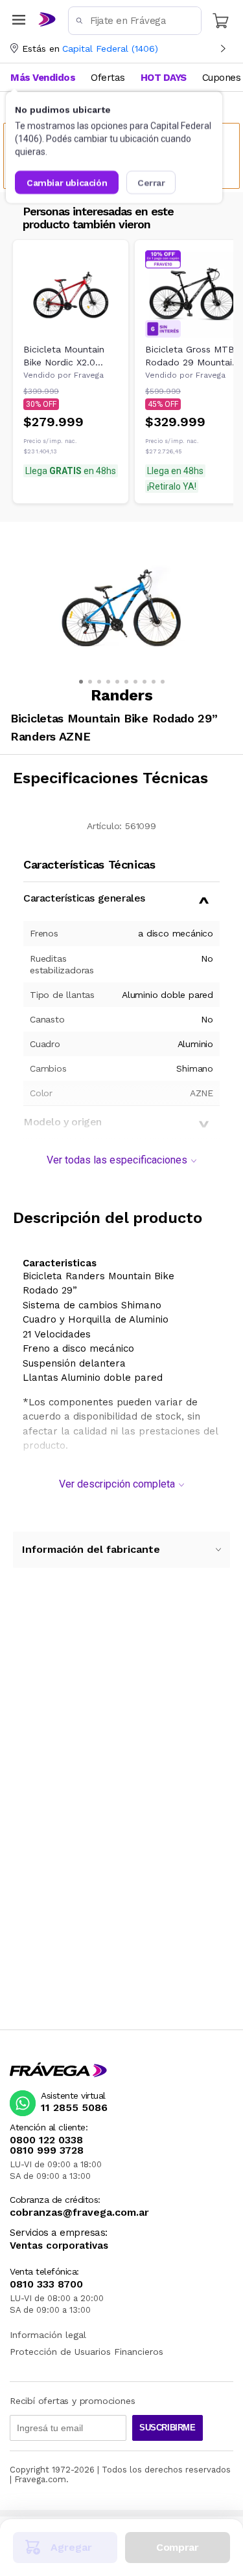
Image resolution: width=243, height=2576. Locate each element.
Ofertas (108, 78)
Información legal (48, 2335)
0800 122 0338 (46, 2140)
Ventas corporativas (59, 2246)
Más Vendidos (43, 78)
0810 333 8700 (46, 2284)
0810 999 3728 (47, 2150)
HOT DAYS (164, 78)
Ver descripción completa (117, 1484)
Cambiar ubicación (67, 182)
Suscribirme (168, 2428)
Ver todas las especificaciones (117, 1160)
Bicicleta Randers (64, 1276)
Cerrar (151, 182)
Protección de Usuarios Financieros (87, 2352)
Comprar (177, 2547)
